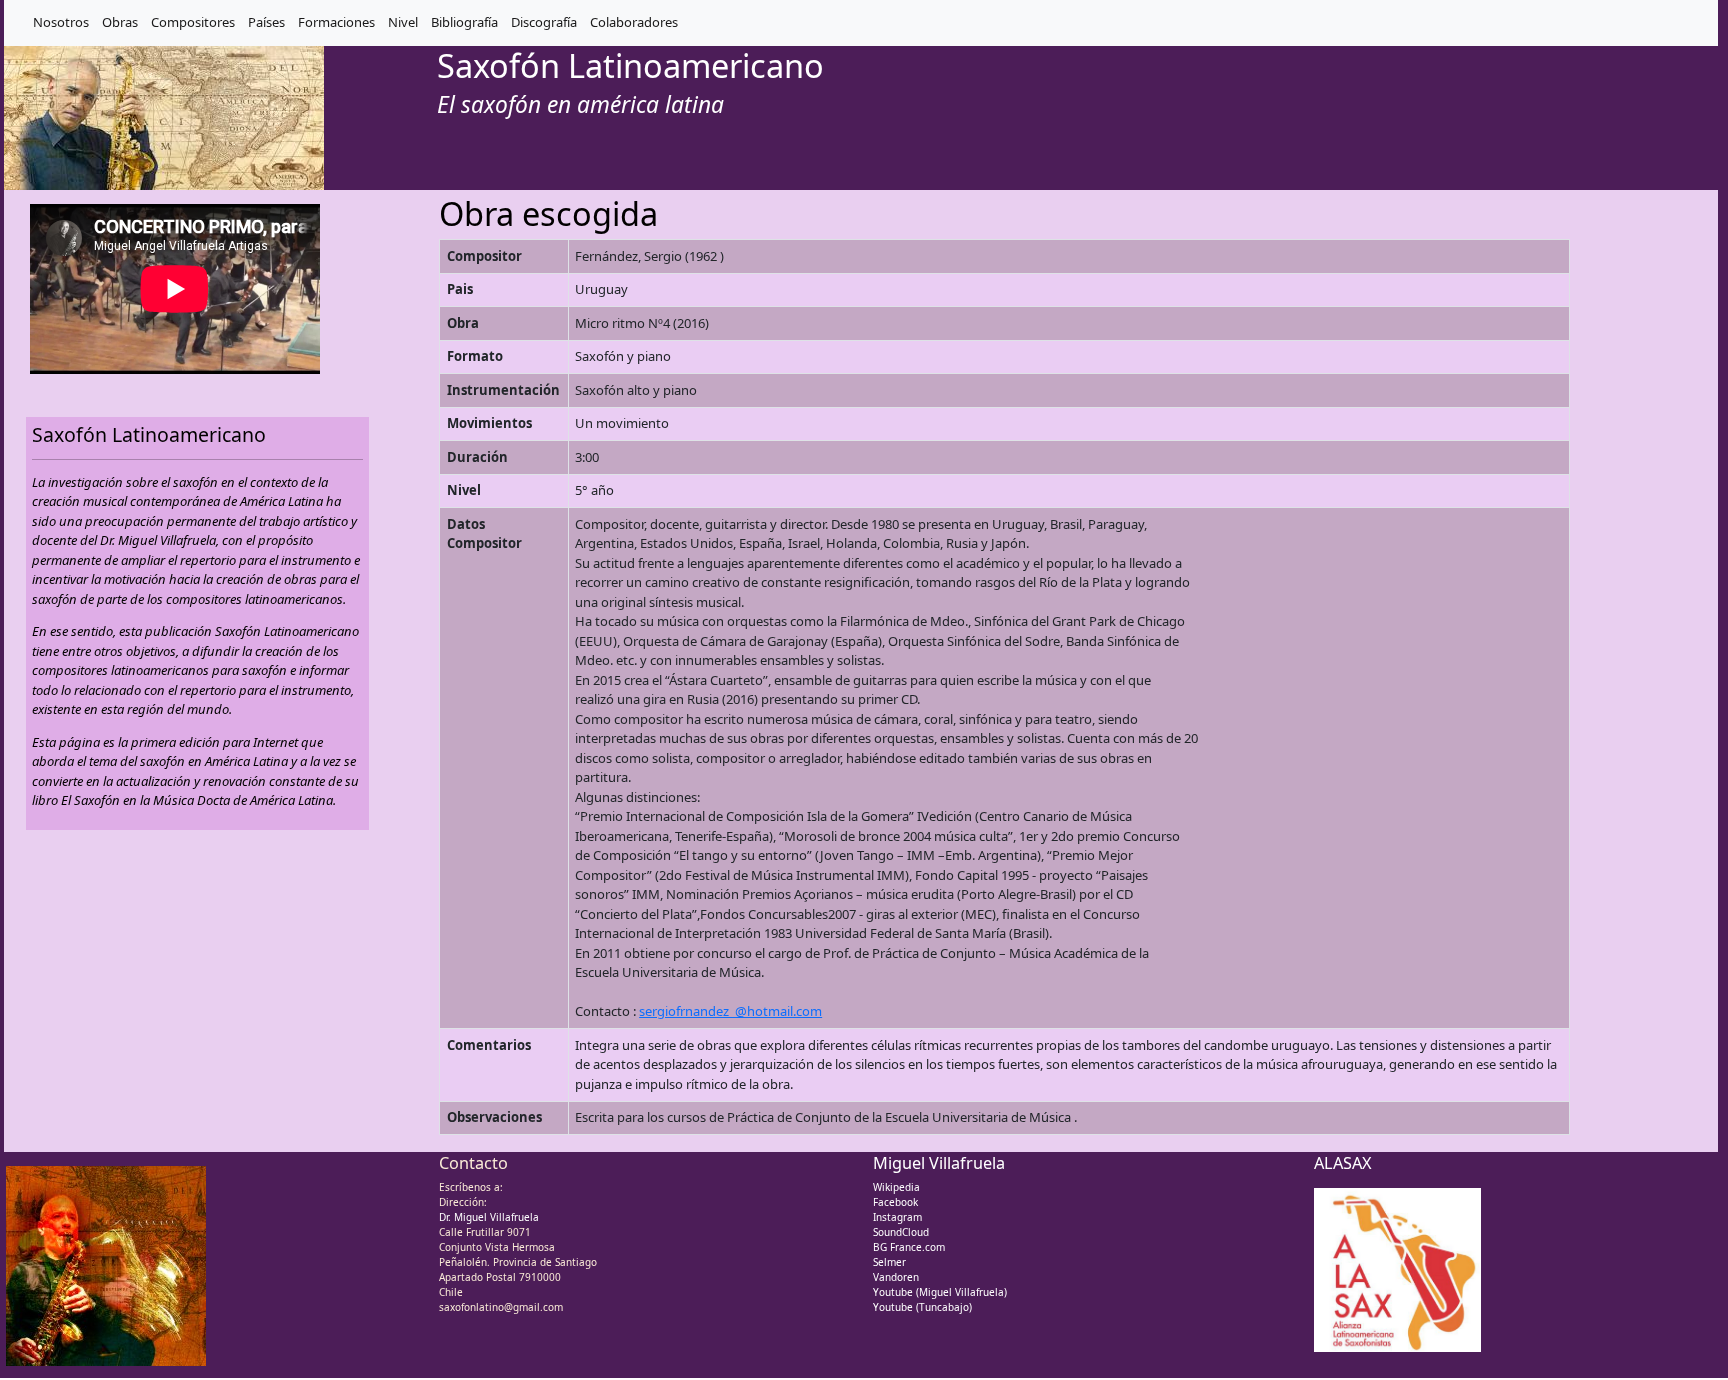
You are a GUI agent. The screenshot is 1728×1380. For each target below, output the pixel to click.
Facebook (895, 1202)
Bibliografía (464, 22)
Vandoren (896, 1277)
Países (266, 22)
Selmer (889, 1262)
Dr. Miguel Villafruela (489, 1217)
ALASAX (1343, 1163)
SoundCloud (901, 1232)
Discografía (544, 22)
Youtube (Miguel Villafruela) (940, 1292)
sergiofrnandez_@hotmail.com (730, 1011)
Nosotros (61, 22)
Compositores (193, 22)
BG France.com (909, 1247)
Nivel (403, 22)
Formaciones (336, 22)
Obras (120, 22)
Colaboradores (634, 22)
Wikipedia (896, 1187)
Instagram (897, 1217)
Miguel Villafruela (939, 1163)
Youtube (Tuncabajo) (922, 1307)
